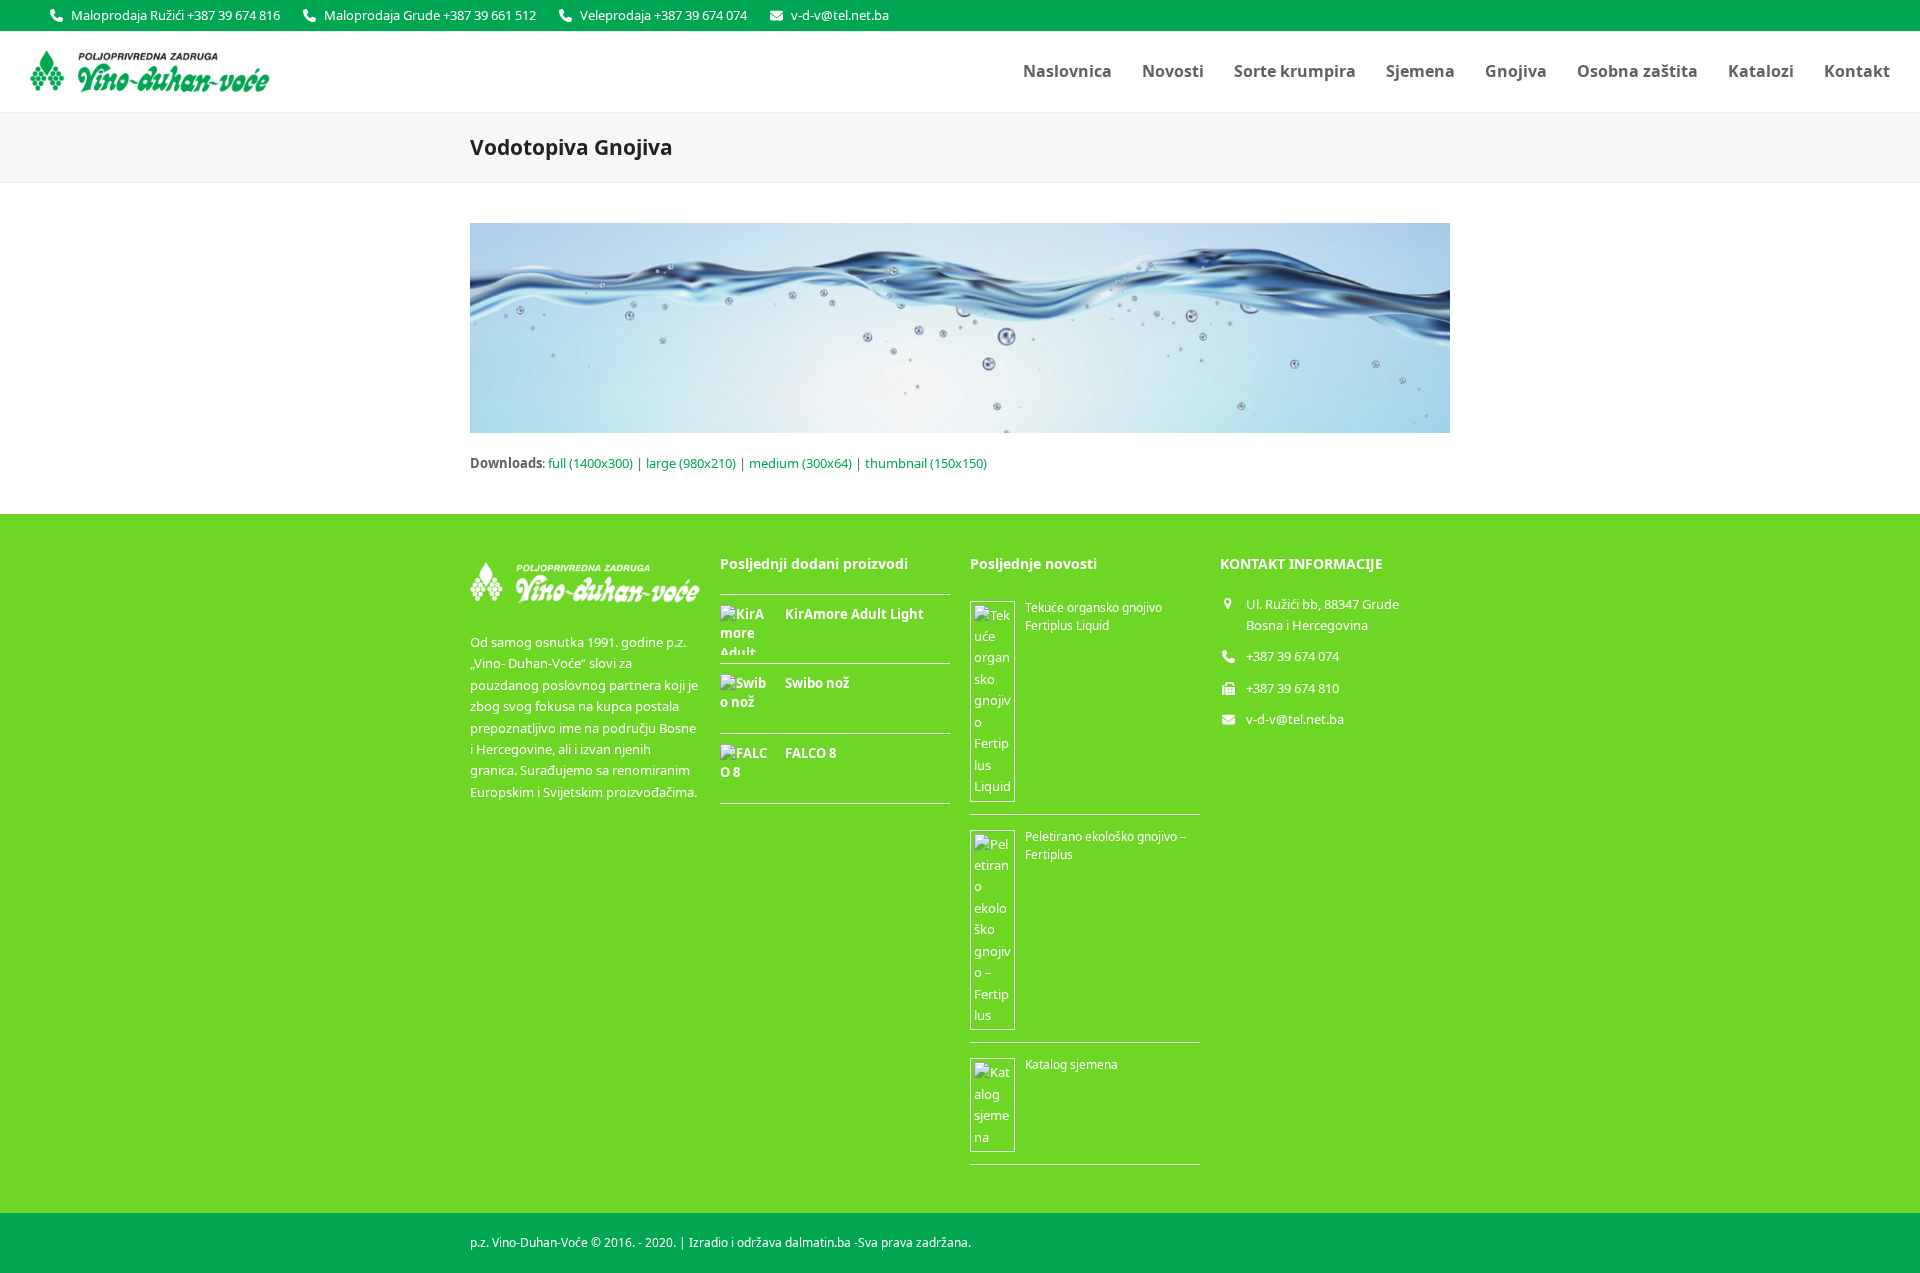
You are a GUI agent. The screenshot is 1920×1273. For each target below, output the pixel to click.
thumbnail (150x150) (926, 463)
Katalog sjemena (1071, 1064)
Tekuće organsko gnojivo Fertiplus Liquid (1093, 616)
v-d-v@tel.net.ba (1295, 719)
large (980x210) (691, 463)
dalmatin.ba (818, 1242)
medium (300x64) (800, 463)
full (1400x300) (590, 463)
